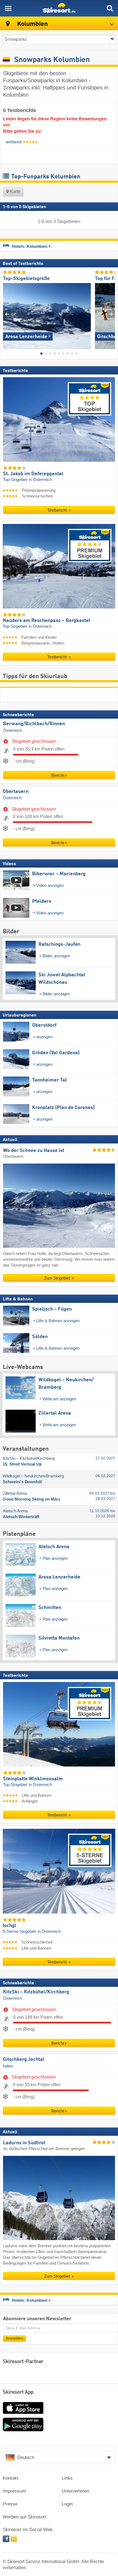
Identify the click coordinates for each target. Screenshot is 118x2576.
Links (67, 2478)
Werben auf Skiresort (25, 2517)
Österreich (12, 730)
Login (67, 2504)
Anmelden (15, 2338)
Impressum (14, 2491)
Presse (10, 2504)
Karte (15, 191)
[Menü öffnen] (8, 8)
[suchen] (110, 8)
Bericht (58, 775)
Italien (8, 2066)
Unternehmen (75, 2491)
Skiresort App (18, 2392)
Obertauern (16, 792)
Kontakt (11, 2478)
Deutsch (26, 2457)
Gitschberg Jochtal (24, 2059)
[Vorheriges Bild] (7, 314)
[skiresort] (59, 8)
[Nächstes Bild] (111, 314)
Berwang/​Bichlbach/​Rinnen (34, 724)
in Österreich (40, 480)
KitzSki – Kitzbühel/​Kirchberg (36, 1992)
